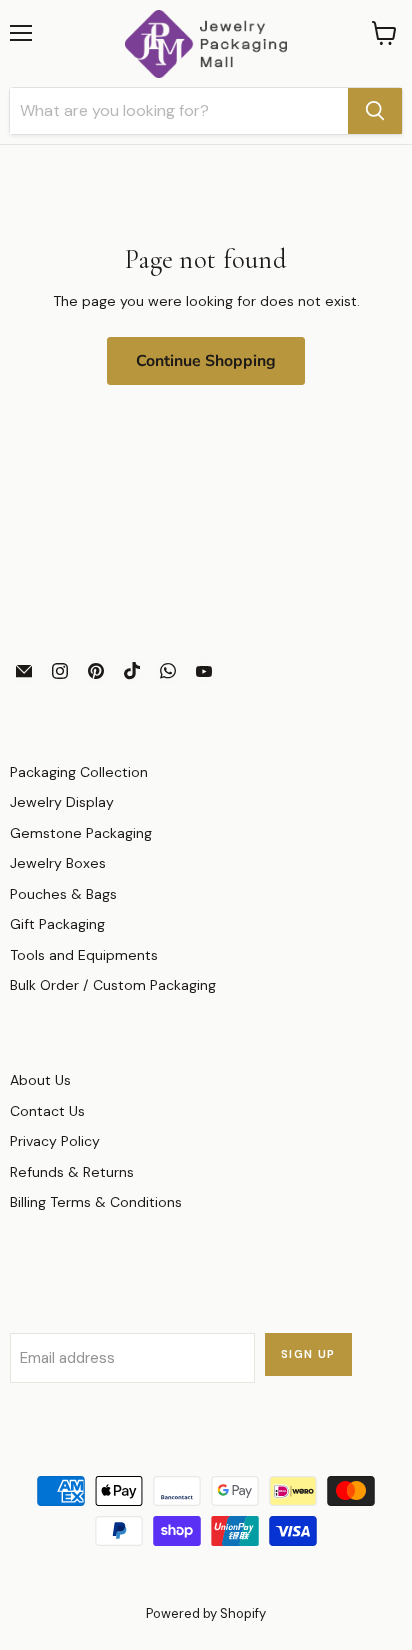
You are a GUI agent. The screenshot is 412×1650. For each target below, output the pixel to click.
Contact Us (47, 1111)
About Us (40, 1080)
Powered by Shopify (206, 1613)
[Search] (375, 111)
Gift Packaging (57, 924)
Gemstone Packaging (81, 833)
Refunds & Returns (72, 1172)
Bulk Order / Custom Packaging (113, 985)
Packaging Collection (79, 772)
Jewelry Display (62, 802)
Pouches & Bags (63, 894)
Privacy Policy (55, 1141)
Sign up (308, 1354)
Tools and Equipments (84, 955)
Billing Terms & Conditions (96, 1202)
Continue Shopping (206, 361)
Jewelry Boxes (58, 863)
